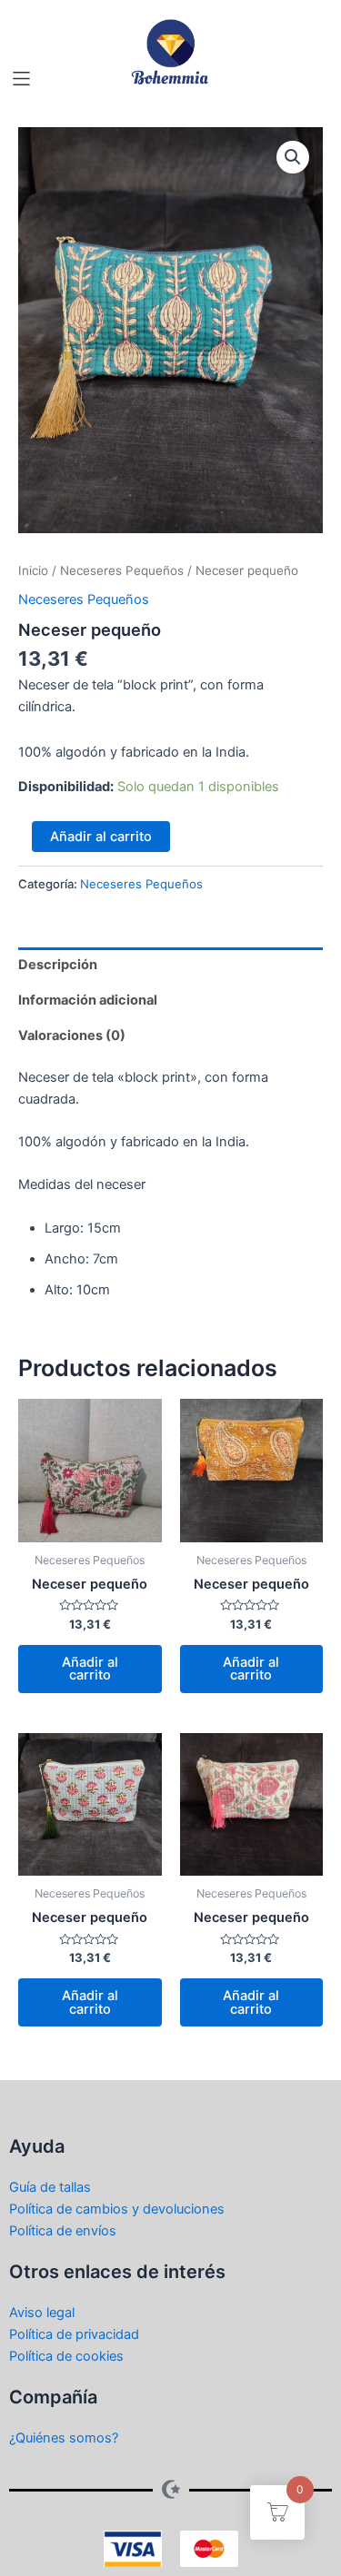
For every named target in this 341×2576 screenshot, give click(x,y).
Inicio (33, 570)
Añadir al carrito (101, 837)
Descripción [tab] (58, 965)
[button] (21, 79)
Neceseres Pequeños (122, 570)
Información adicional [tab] (88, 1000)
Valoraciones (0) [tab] (72, 1035)
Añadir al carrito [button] (90, 1669)
